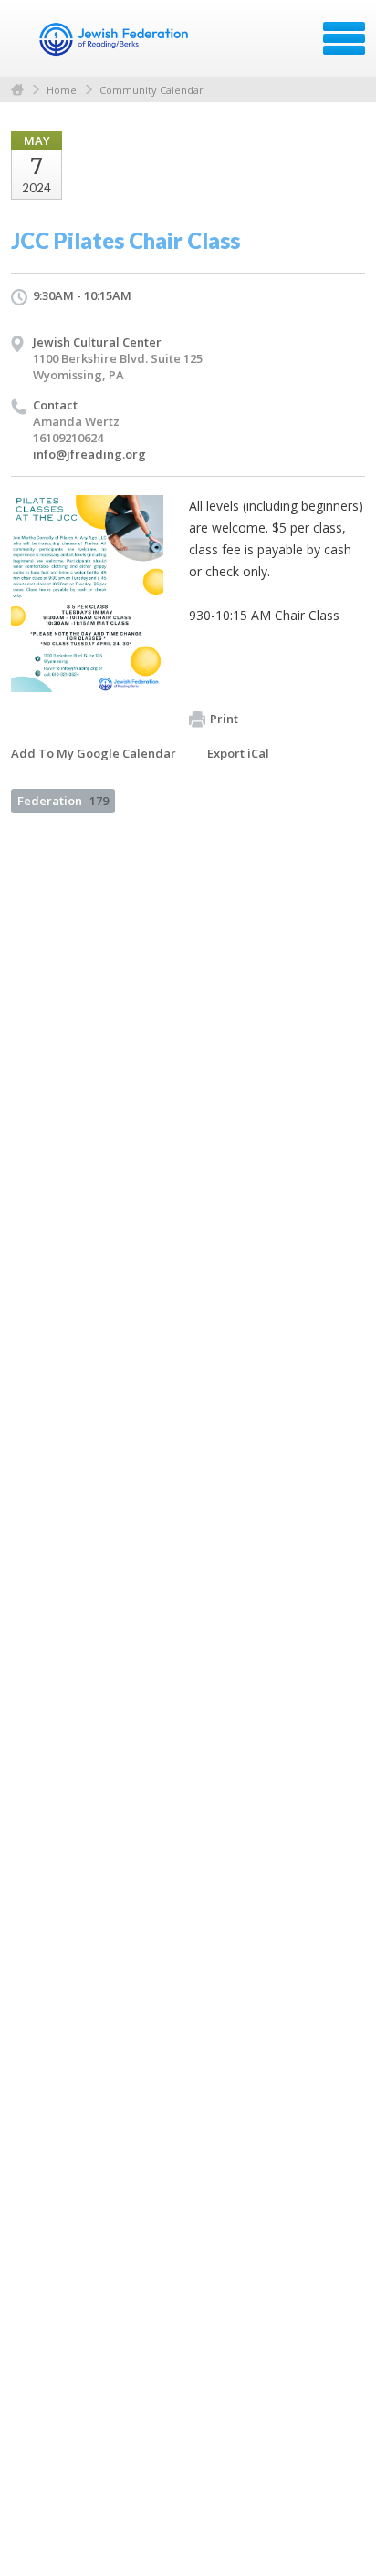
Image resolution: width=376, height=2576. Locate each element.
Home (17, 90)
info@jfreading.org (89, 454)
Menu (344, 38)
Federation (63, 801)
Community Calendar (151, 90)
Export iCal (238, 753)
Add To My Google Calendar (94, 753)
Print (224, 719)
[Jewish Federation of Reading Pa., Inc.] (114, 45)
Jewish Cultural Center (97, 342)
